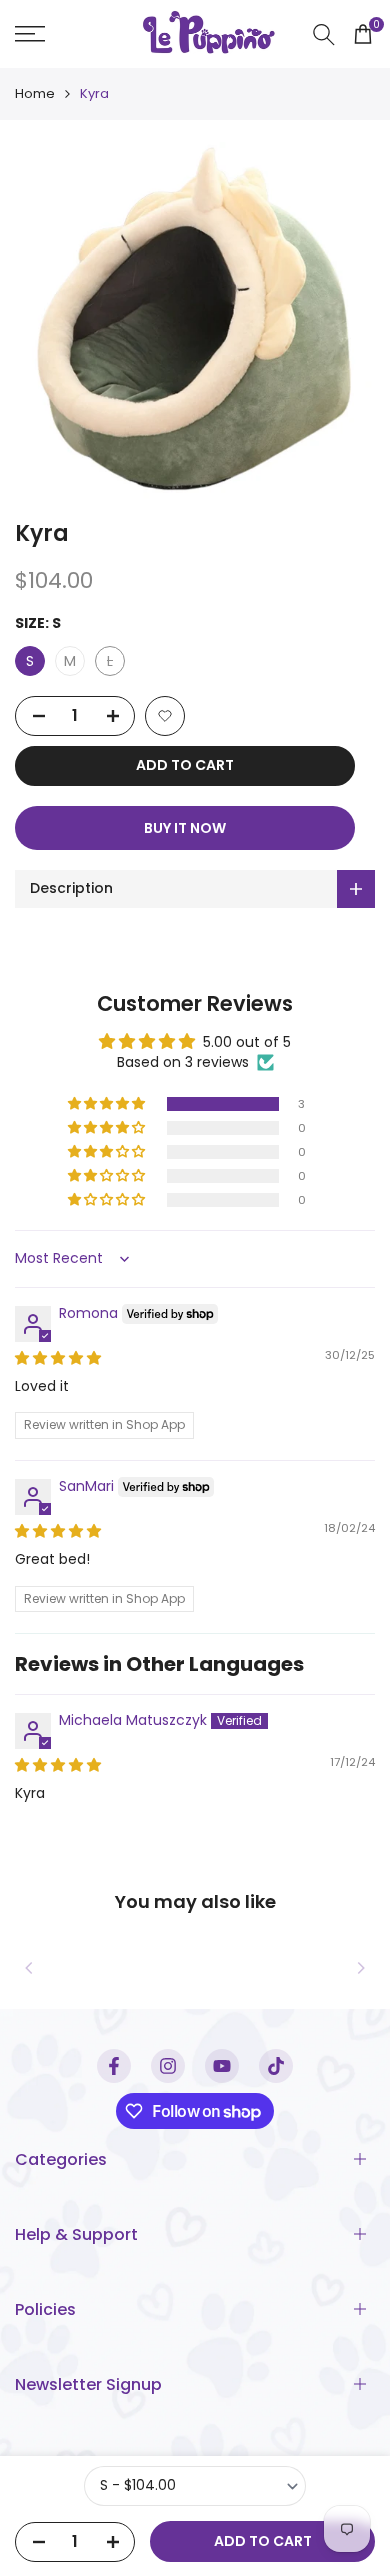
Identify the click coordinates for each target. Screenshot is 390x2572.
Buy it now (185, 828)
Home (35, 93)
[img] (58, 1358)
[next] (361, 1968)
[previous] (29, 1968)
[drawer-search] (324, 34)
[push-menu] (30, 34)
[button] (165, 716)
